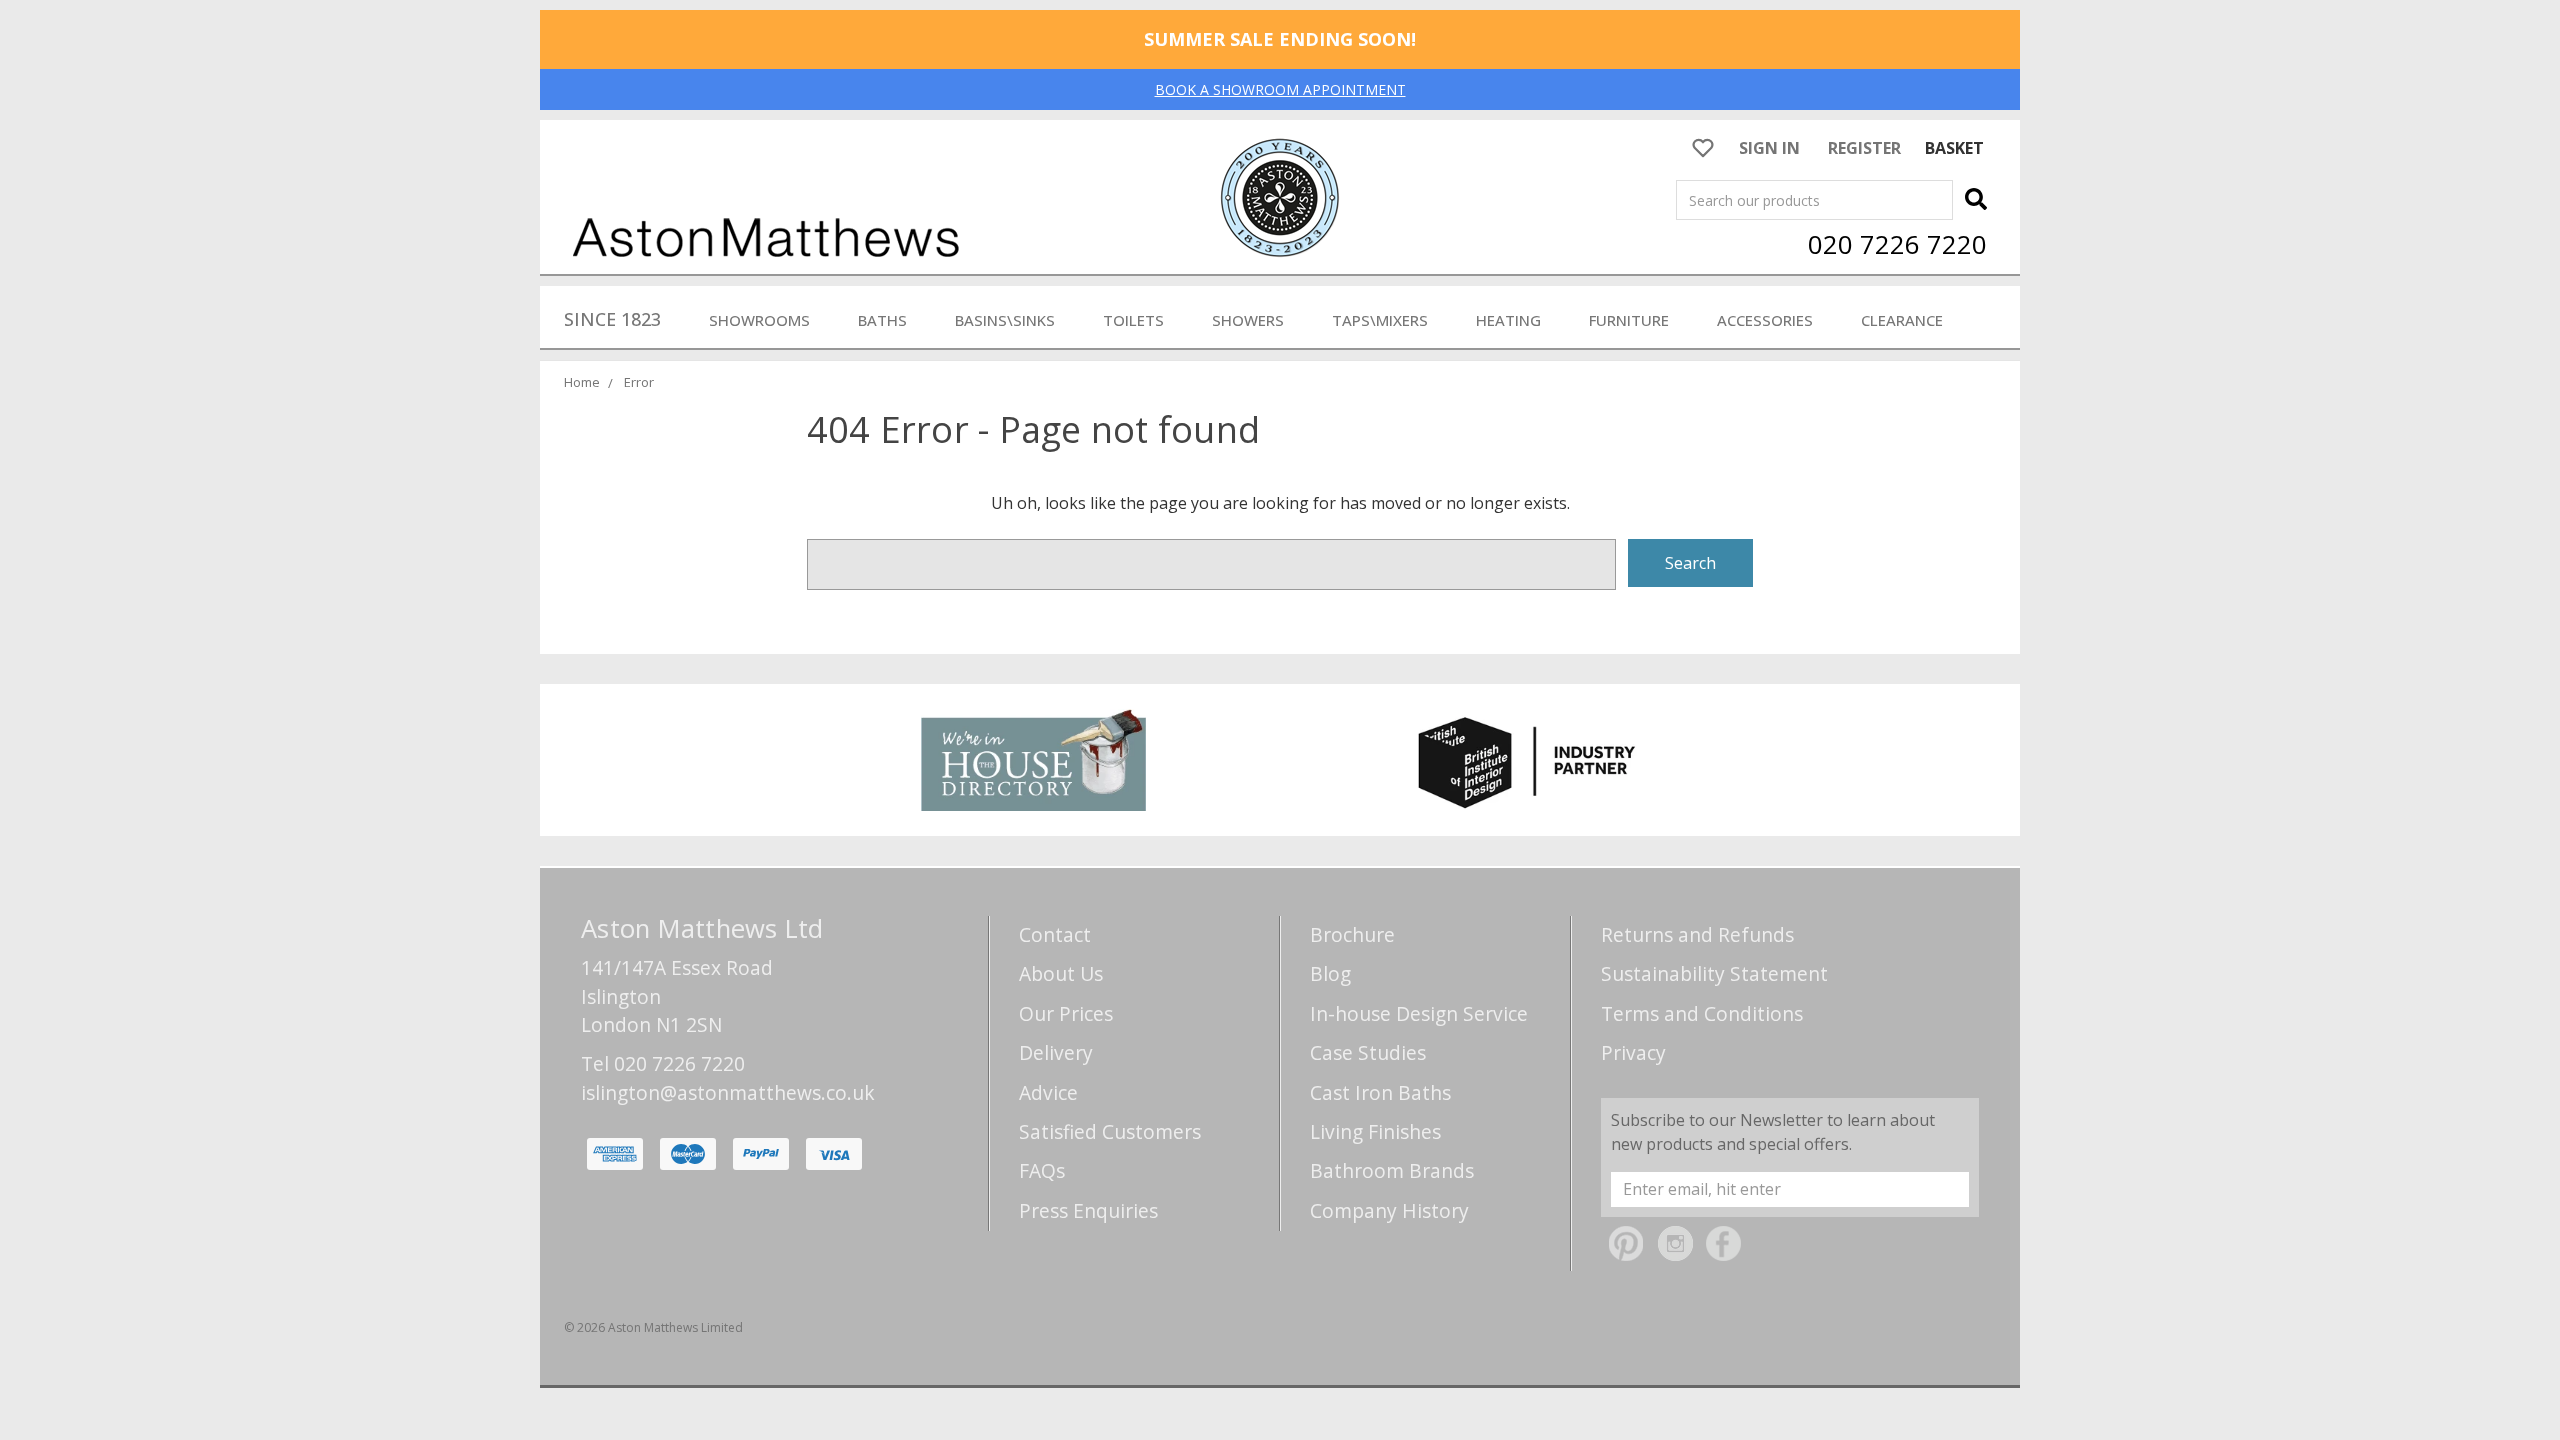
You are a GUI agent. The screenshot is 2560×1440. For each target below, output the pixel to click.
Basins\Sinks (1005, 320)
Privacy (1633, 1052)
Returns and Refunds (1697, 934)
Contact (1055, 934)
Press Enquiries (1088, 1210)
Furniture (1629, 320)
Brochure (1352, 934)
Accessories (1765, 320)
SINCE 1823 (612, 319)
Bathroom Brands (1392, 1170)
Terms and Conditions (1702, 1013)
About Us (1061, 973)
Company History (1389, 1210)
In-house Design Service (1419, 1013)
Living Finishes (1375, 1131)
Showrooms (759, 320)
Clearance (1902, 320)
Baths (882, 320)
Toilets (1133, 320)
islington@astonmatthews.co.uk (728, 1092)
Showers (1248, 320)
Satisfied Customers (1110, 1131)
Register (1864, 148)
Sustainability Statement (1714, 973)
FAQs (1042, 1170)
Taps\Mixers (1380, 320)
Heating (1508, 320)
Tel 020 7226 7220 (663, 1063)
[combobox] (1814, 200)
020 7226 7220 (1897, 244)
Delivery (1056, 1052)
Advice (1048, 1092)
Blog (1330, 973)
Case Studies (1368, 1052)
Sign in (1769, 148)
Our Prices (1066, 1013)
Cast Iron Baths (1380, 1092)
